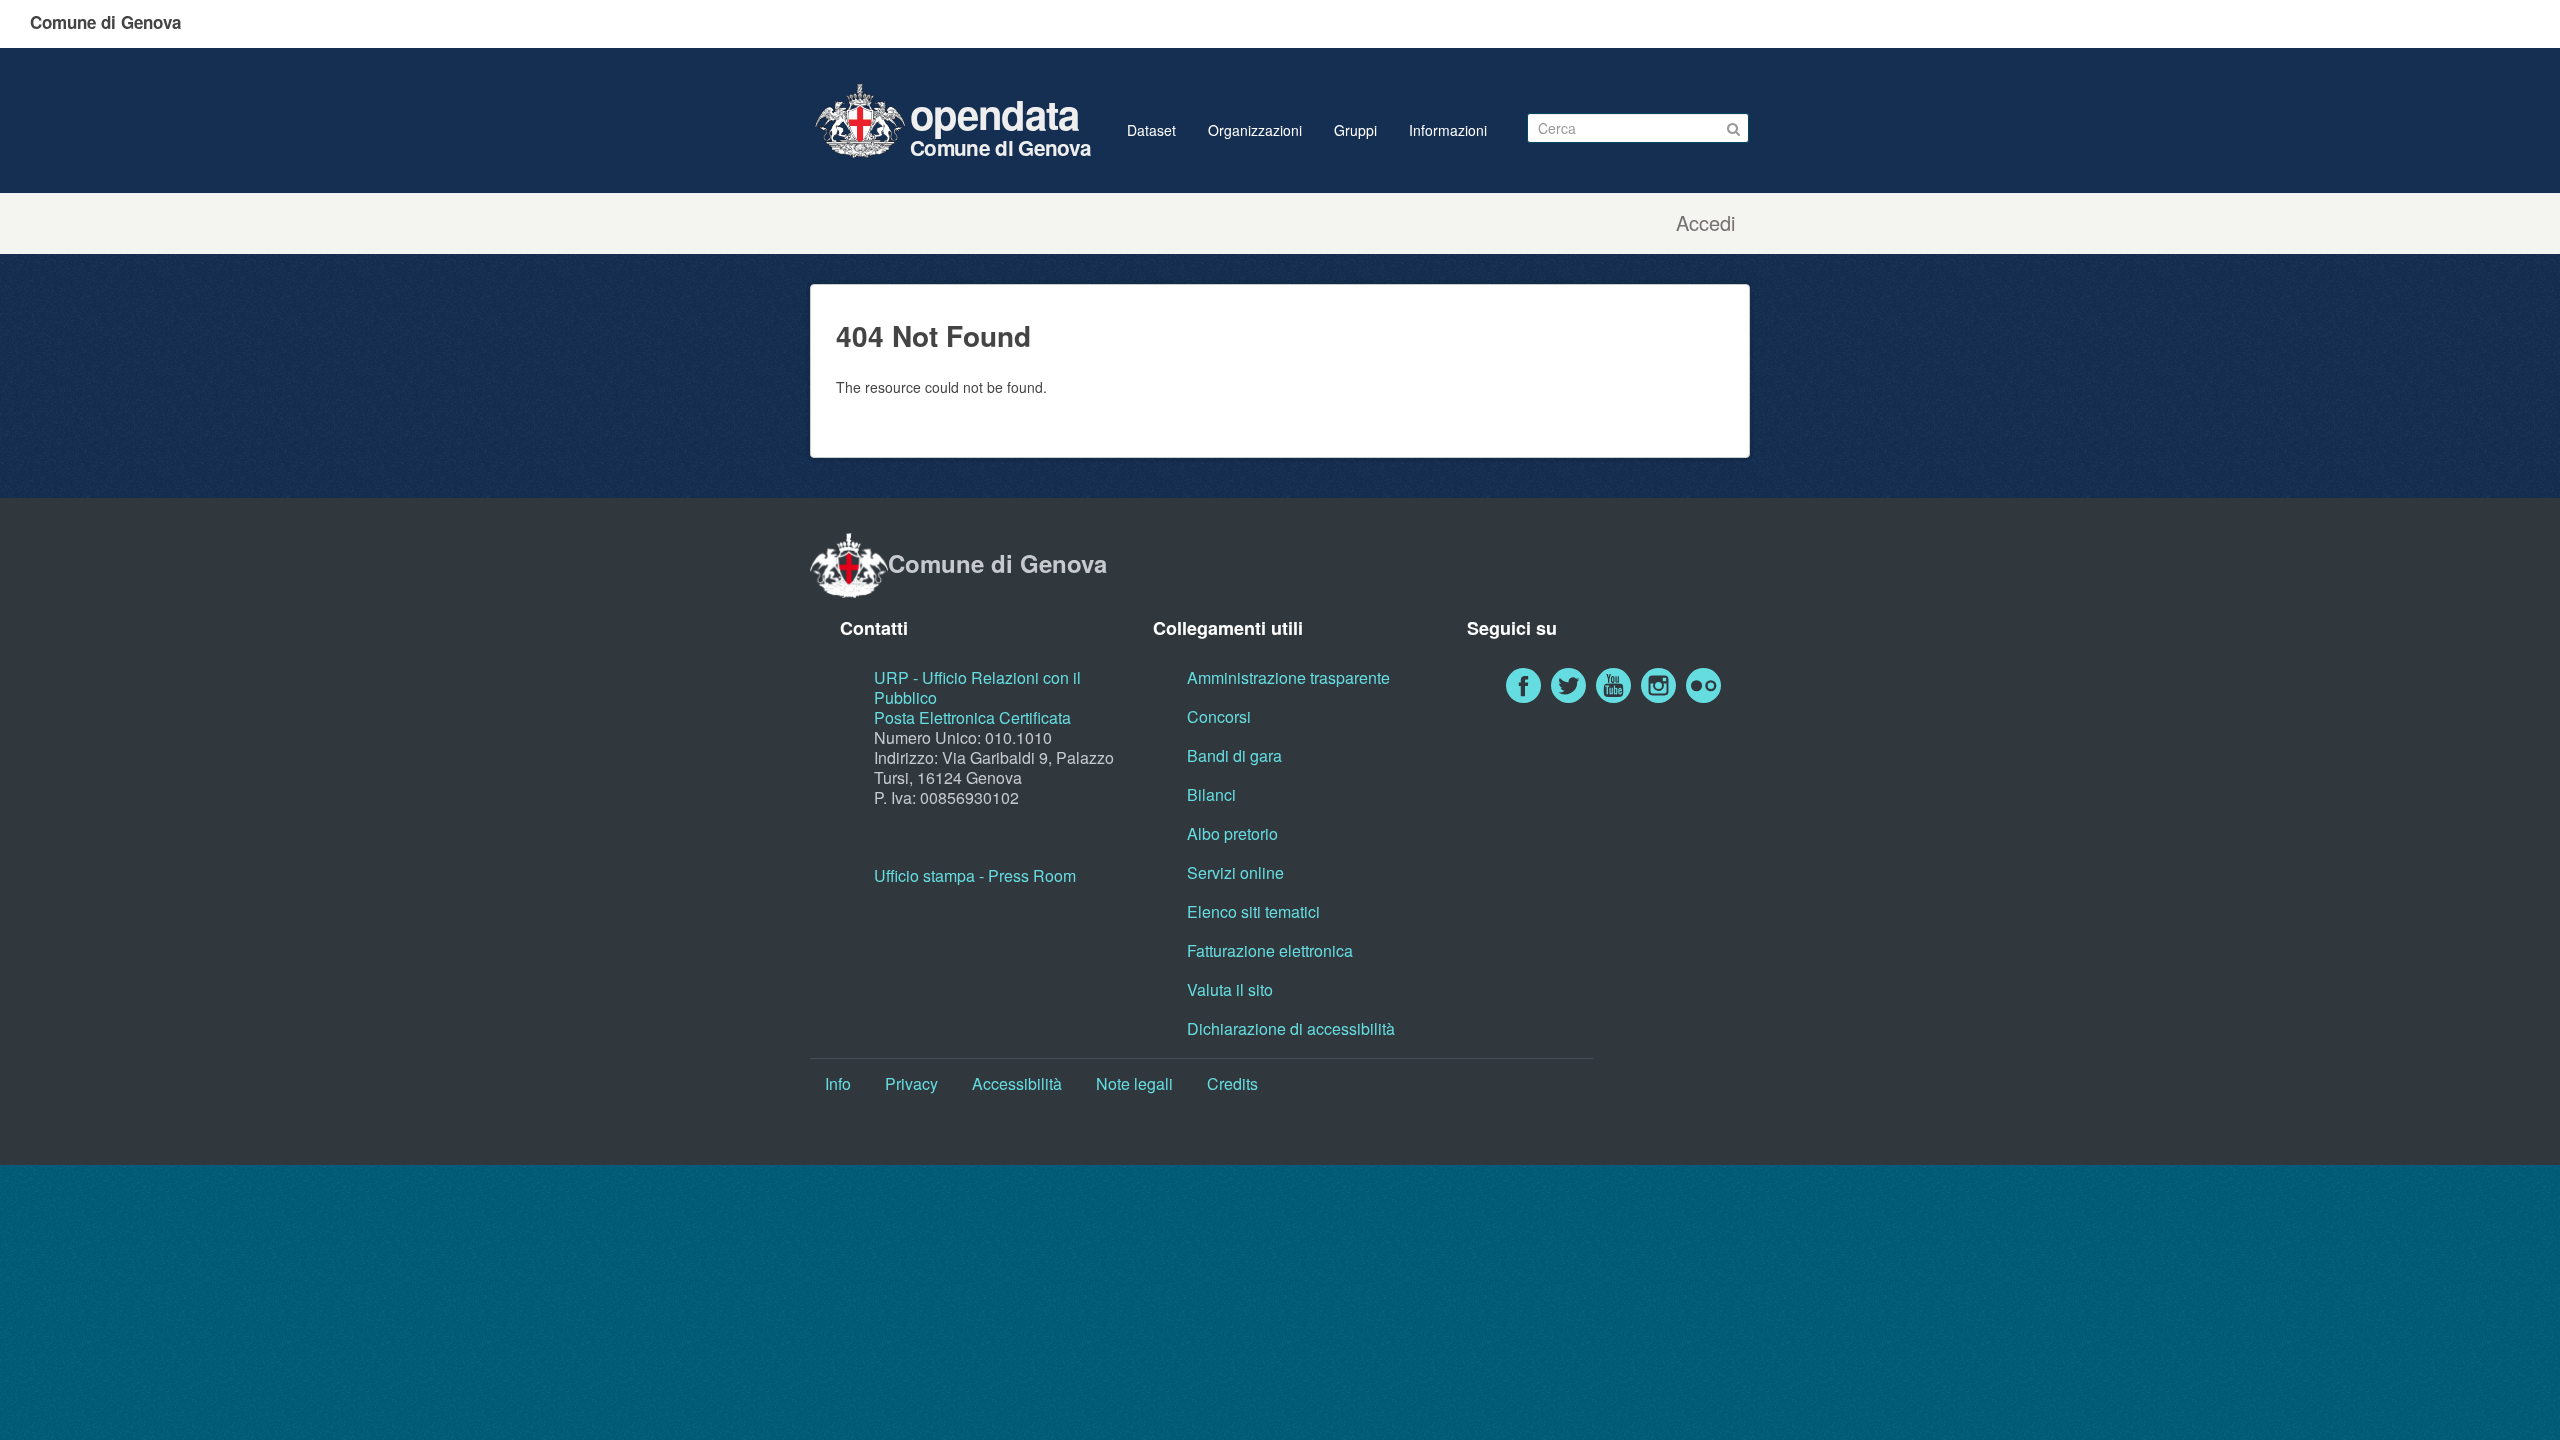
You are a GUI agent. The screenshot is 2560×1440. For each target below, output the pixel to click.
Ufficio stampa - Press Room (975, 875)
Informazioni (1448, 130)
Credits (1232, 1083)
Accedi (1705, 223)
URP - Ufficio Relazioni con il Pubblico (977, 687)
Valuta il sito (1230, 989)
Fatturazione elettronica (1270, 950)
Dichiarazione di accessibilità (1291, 1028)
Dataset (1151, 130)
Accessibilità (1017, 1083)
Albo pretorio (1232, 833)
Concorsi (1219, 716)
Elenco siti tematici (1253, 911)
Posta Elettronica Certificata (972, 717)
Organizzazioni (1255, 130)
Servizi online (1235, 872)
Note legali (1134, 1083)
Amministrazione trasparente (1288, 677)
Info (838, 1083)
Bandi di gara (1234, 755)
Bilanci (1211, 794)
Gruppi (1355, 130)
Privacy (911, 1083)
